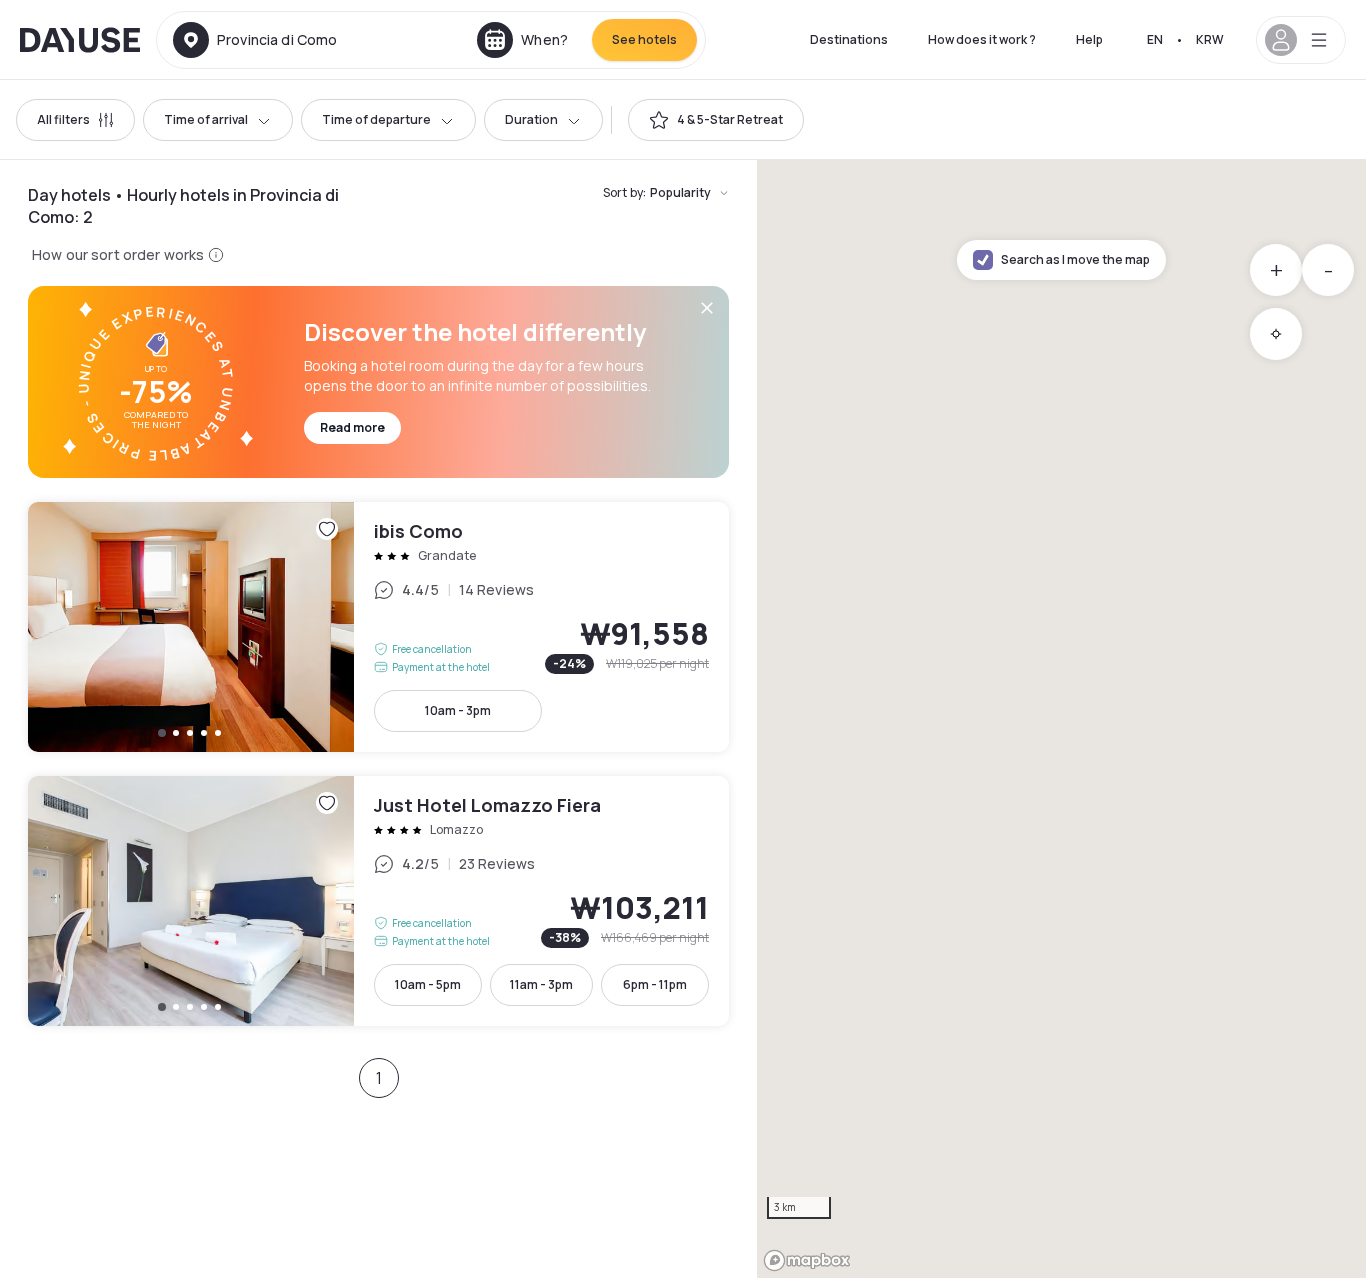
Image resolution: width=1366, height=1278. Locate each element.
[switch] (716, 120)
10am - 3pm (458, 710)
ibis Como (378, 627)
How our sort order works (118, 254)
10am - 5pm (428, 984)
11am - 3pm (541, 984)
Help (1089, 39)
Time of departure (376, 119)
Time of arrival (206, 119)
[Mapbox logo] (807, 1260)
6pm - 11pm (655, 984)
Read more (352, 427)
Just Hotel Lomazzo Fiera (378, 901)
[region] (1061, 719)
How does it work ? (982, 39)
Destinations (849, 39)
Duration (531, 119)
